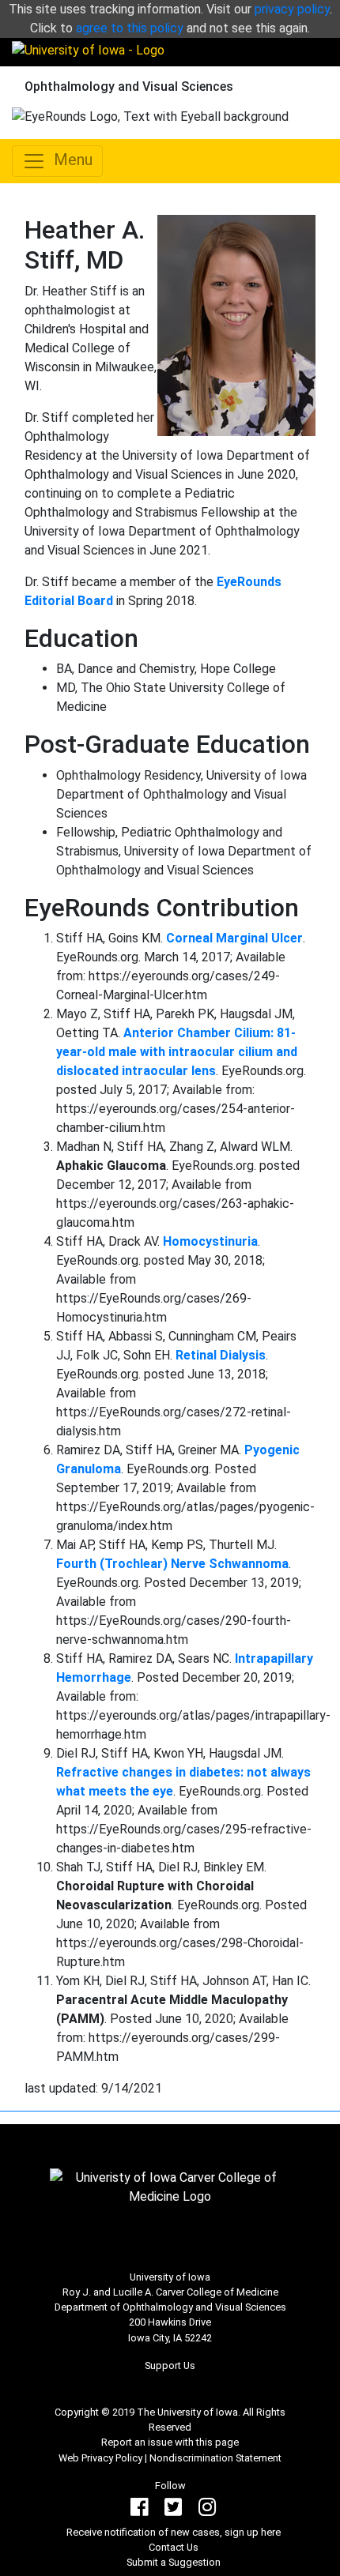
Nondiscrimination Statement (215, 2458)
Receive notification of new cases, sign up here (174, 2532)
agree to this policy (130, 28)
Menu (69, 160)
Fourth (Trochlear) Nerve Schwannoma (172, 1564)
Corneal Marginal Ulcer (234, 938)
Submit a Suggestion (174, 2562)
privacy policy (292, 9)
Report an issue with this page (170, 2442)
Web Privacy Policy (100, 2458)
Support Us (170, 2365)
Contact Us (174, 2547)
